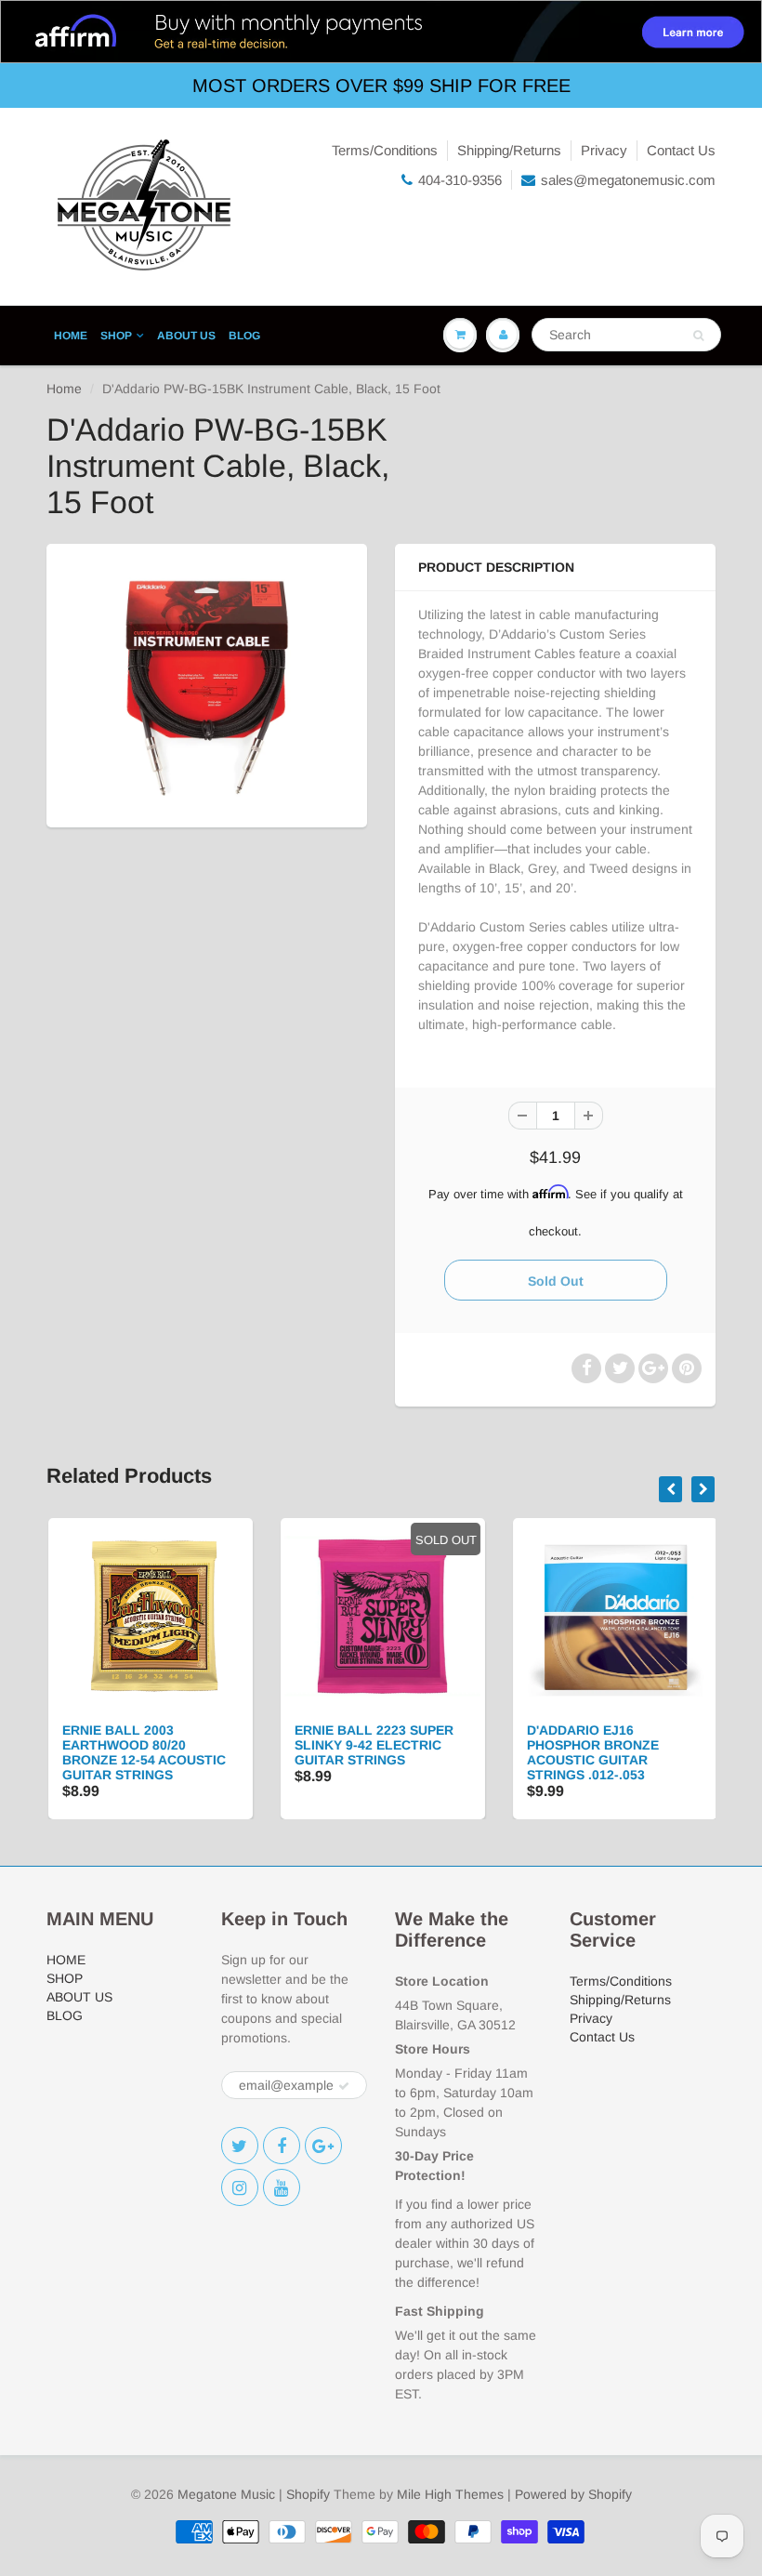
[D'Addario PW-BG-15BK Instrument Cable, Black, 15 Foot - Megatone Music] (207, 683)
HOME (71, 336)
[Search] (698, 336)
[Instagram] (240, 2187)
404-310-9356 (460, 180)
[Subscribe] (344, 2086)
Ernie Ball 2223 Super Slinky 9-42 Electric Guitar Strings (372, 1745)
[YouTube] (282, 2187)
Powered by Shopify (573, 2494)
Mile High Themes (450, 2494)
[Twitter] (240, 2146)
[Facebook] (282, 2146)
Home (64, 389)
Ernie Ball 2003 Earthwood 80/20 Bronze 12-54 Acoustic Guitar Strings (142, 1752)
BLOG (244, 336)
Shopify (308, 2494)
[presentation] (670, 1489)
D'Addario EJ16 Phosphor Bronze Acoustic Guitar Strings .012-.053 (591, 1752)
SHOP (116, 336)
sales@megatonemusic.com (628, 180)
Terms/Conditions (385, 150)
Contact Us (681, 150)
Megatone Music (226, 2494)
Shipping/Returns (509, 150)
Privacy (604, 150)
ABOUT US (186, 336)
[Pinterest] (323, 2146)
